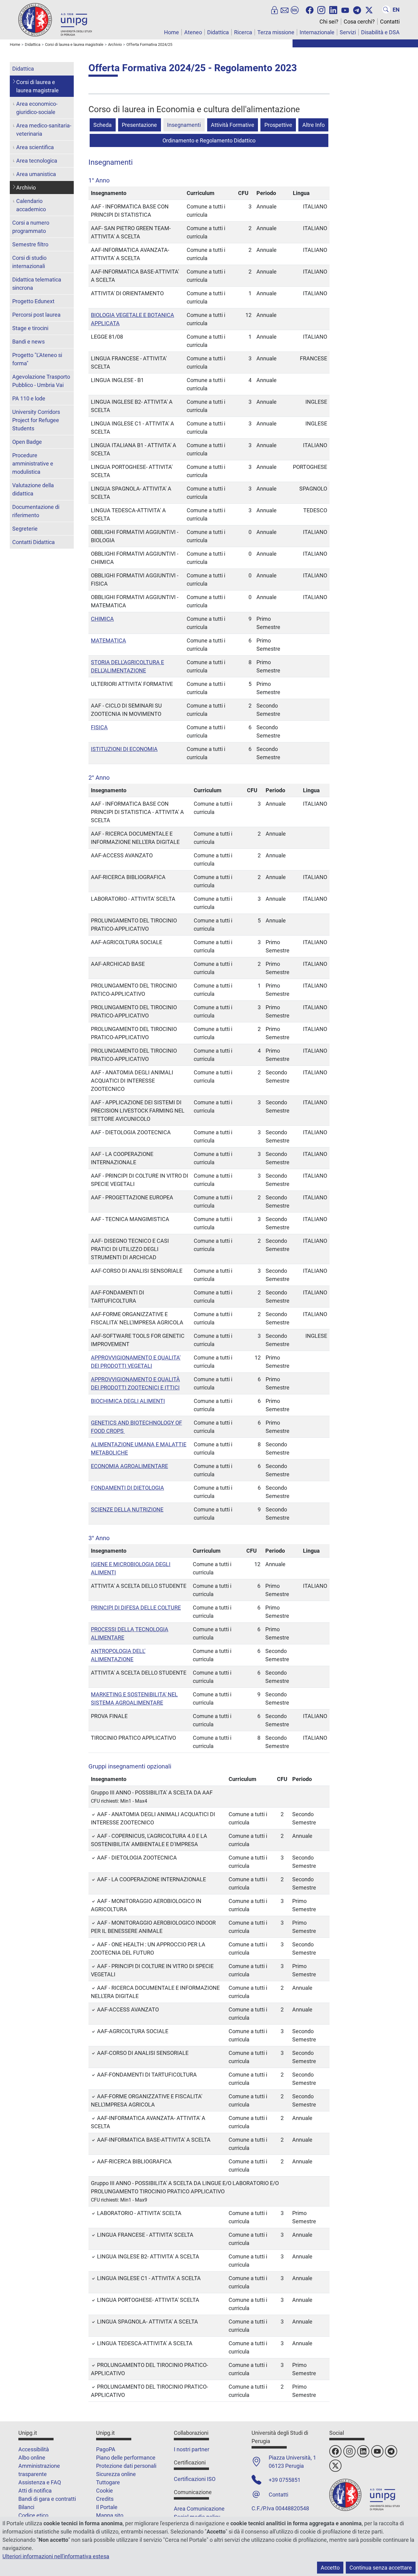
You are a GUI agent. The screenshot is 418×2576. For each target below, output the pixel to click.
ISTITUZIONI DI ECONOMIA (124, 749)
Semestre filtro (30, 244)
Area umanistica (36, 174)
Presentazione (139, 125)
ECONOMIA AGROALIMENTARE (129, 1466)
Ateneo (193, 32)
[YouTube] (345, 9)
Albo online (32, 2458)
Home (172, 32)
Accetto (330, 2568)
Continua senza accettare (381, 2568)
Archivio (26, 188)
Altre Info (313, 125)
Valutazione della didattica (33, 489)
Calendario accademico (31, 205)
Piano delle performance (126, 2458)
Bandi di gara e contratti (47, 2499)
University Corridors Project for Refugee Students (36, 420)
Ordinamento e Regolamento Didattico (209, 140)
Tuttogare (108, 2482)
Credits (105, 2499)
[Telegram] (357, 9)
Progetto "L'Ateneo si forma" (37, 359)
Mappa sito (110, 2515)
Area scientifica (35, 147)
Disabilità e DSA (380, 32)
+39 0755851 (285, 2480)
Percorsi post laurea (36, 315)
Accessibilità (34, 2449)
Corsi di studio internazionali (29, 262)
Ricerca (243, 32)
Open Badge (27, 442)
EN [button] (396, 10)
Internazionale (317, 32)
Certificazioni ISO (195, 2479)
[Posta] (285, 9)
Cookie (104, 2491)
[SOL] (295, 9)
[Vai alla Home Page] (55, 19)
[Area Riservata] (274, 9)
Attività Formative (233, 125)
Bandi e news (28, 342)
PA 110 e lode (29, 398)
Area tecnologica (37, 161)
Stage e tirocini (30, 328)
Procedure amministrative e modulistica (33, 464)
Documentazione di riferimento (36, 511)
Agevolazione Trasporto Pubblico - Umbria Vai (41, 381)
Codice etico (33, 2515)
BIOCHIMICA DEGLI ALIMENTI (128, 1401)
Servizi (348, 32)
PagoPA (106, 2449)
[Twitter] (369, 9)
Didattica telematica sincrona (37, 284)
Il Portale (107, 2507)
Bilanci (26, 2507)
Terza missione (276, 32)
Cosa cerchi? (359, 22)
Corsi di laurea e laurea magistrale (37, 86)
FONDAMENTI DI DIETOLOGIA (127, 1488)
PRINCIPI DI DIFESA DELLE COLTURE (136, 1608)
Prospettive (278, 125)
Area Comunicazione (199, 2509)
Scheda (103, 125)
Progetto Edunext (33, 301)
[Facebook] (310, 9)
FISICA (99, 727)
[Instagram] (321, 9)
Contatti (390, 22)
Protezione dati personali (126, 2466)
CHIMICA (102, 619)
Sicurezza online (116, 2474)
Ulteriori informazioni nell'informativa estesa (56, 2556)
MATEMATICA (108, 640)
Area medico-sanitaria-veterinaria (44, 130)
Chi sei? (329, 22)
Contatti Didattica (34, 542)
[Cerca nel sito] (386, 9)
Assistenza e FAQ (40, 2482)
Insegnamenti (184, 125)
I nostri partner (192, 2449)
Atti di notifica (35, 2491)
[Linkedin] (333, 9)
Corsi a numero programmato (31, 227)
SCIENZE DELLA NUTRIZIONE (127, 1509)
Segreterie (25, 529)
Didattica (218, 32)
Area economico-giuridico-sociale (37, 108)
